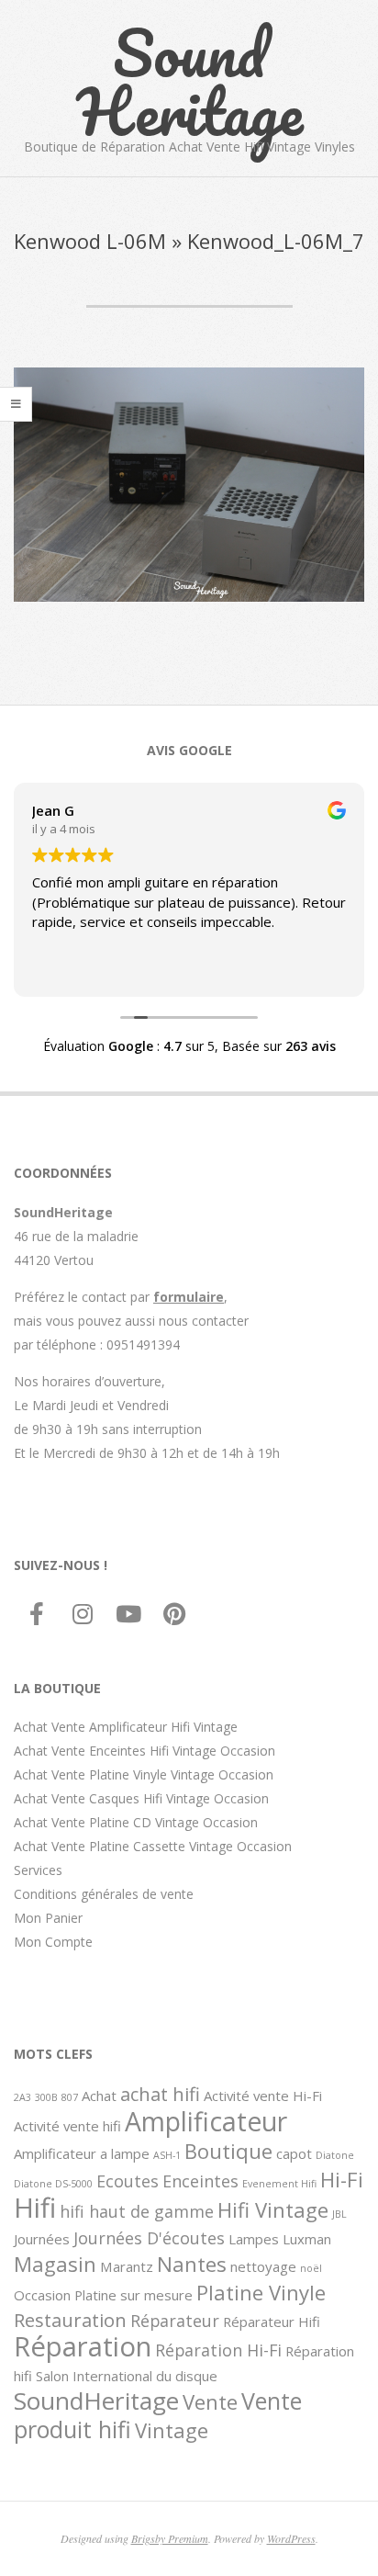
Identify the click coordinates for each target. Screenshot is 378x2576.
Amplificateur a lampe (82, 2153)
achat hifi (160, 2094)
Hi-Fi (342, 2179)
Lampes (254, 2239)
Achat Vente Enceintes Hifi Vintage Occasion (145, 1751)
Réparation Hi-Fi (218, 2350)
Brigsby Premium (170, 2538)
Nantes (192, 2264)
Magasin (55, 2264)
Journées (42, 2239)
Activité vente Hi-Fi (263, 2096)
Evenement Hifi (279, 2184)
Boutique (228, 2151)
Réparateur (175, 2321)
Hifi (35, 2208)
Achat (99, 2096)
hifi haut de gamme (137, 2211)
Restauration (70, 2320)
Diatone (335, 2155)
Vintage (172, 2430)
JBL (339, 2214)
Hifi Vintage (273, 2209)
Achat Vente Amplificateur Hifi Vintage (126, 1727)
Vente (210, 2401)
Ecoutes (128, 2181)
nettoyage (263, 2266)
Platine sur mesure (133, 2295)
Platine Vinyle (261, 2292)
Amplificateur (206, 2121)
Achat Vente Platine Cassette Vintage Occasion (153, 1846)
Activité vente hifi (67, 2126)
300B (46, 2097)
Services (38, 1870)
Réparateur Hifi (272, 2322)
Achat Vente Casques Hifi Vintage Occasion (141, 1798)
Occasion (42, 2295)
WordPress (291, 2538)
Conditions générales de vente (104, 1894)
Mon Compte (53, 1942)
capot (294, 2153)
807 (70, 2097)
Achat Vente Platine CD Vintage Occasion (136, 1822)
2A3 (22, 2097)
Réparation (83, 2346)
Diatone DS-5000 (53, 2184)
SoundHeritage (96, 2401)
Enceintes (200, 2181)
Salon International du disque (127, 2376)
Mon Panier (48, 1918)
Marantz (127, 2266)
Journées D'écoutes (149, 2238)
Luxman (307, 2239)
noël (311, 2268)
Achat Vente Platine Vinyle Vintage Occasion (144, 1774)
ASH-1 (167, 2155)
